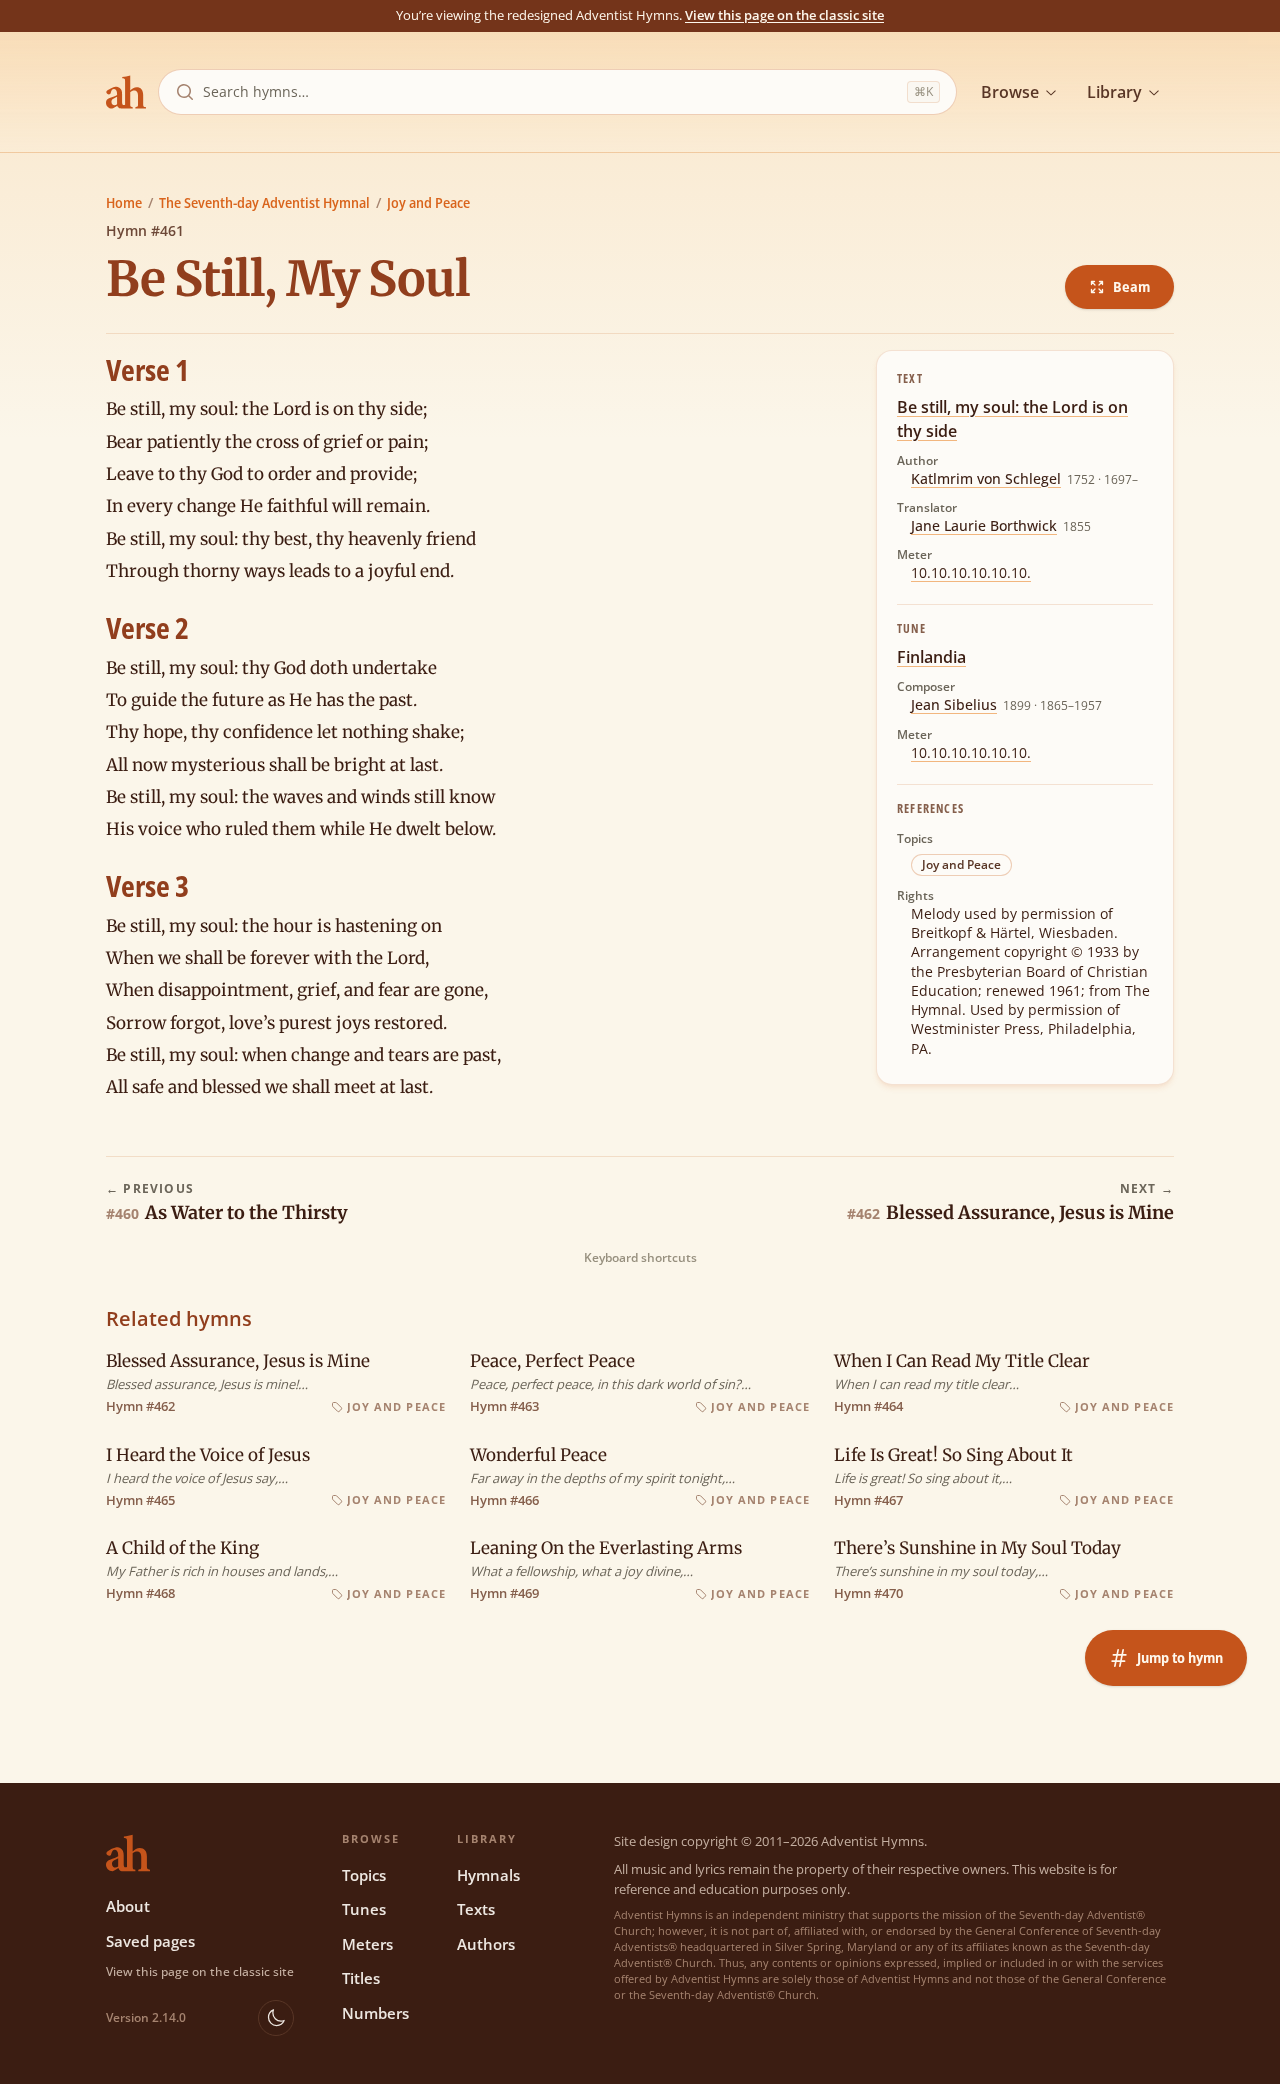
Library (1114, 92)
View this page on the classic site (784, 15)
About (128, 1906)
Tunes (364, 1909)
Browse (1010, 92)
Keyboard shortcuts (640, 1258)
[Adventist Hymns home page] (126, 92)
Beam (1131, 286)
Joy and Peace (428, 202)
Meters (367, 1944)
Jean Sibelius (954, 704)
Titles (361, 1978)
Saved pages (150, 1941)
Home (124, 202)
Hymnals (488, 1875)
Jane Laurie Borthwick (984, 525)
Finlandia (931, 657)
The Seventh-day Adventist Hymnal (264, 202)
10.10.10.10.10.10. (971, 572)
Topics (364, 1875)
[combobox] (551, 92)
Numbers (375, 2013)
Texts (476, 1909)
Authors (486, 1944)
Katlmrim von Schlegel (986, 478)
